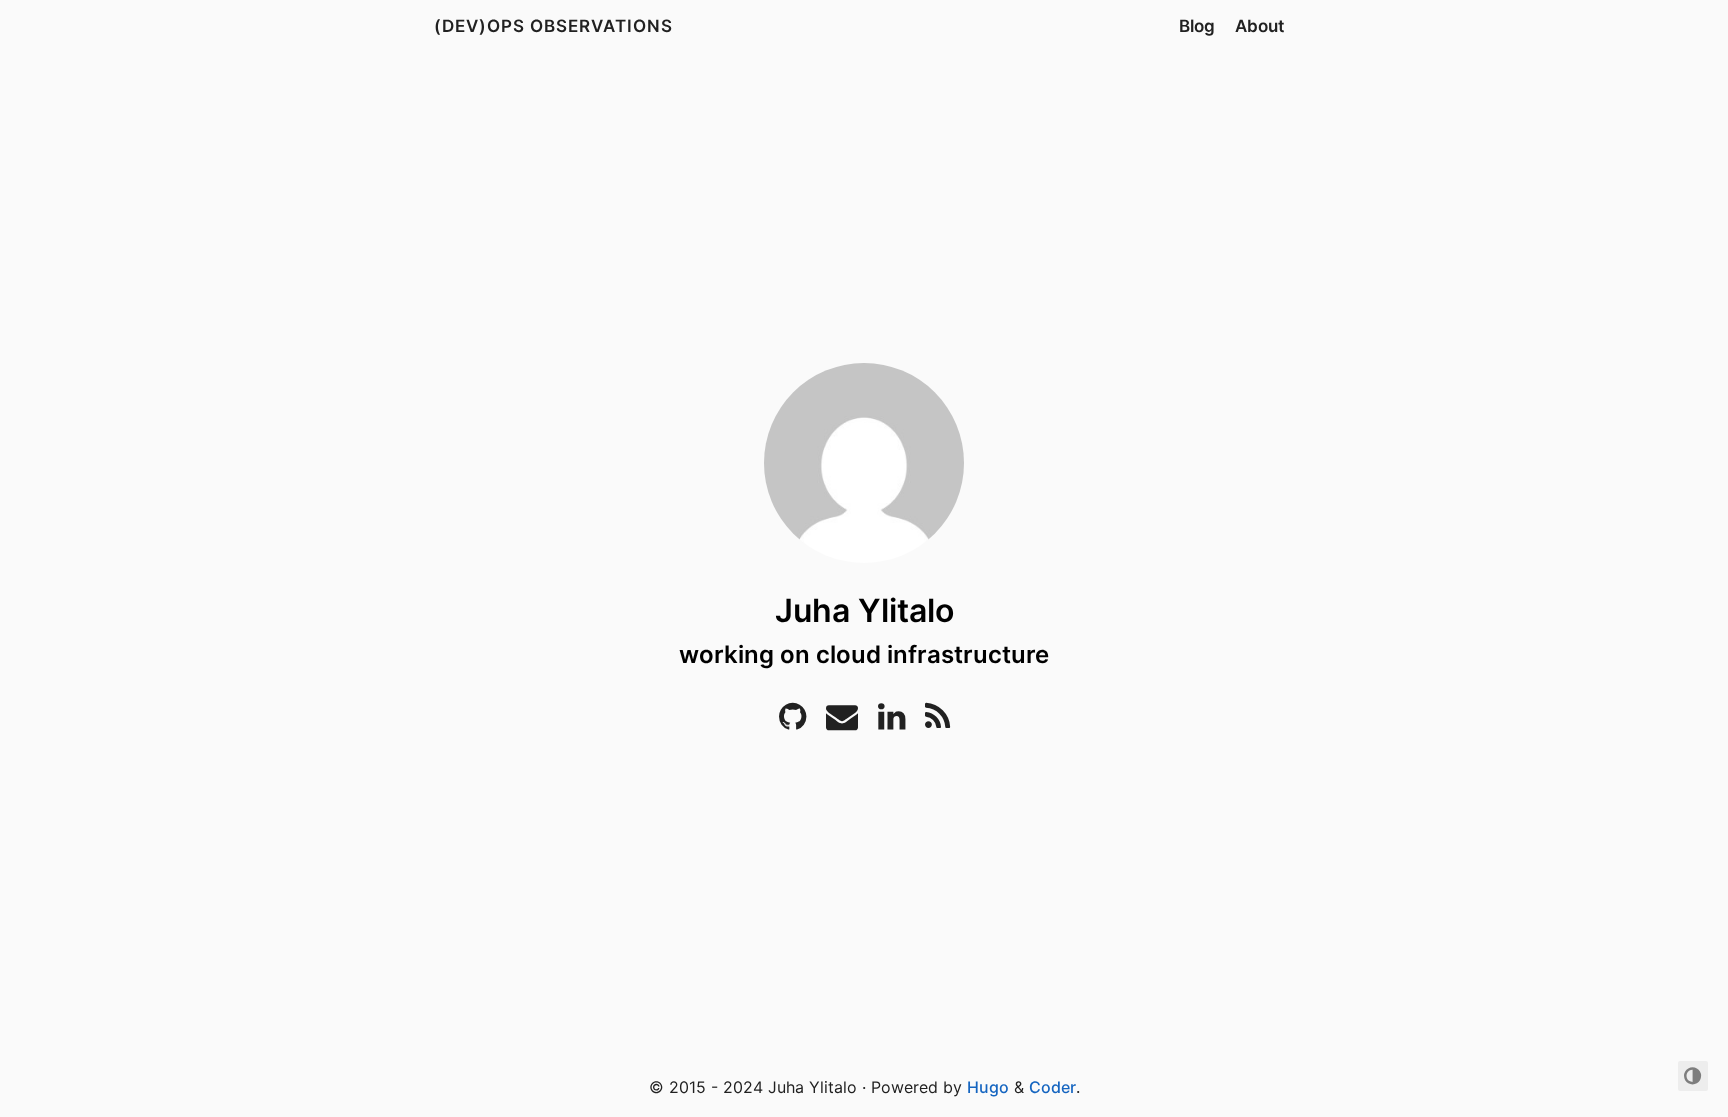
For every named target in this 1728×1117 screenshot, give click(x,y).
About (1259, 26)
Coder (1052, 1087)
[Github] (792, 722)
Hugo (988, 1087)
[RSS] (937, 722)
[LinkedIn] (891, 722)
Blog (1197, 26)
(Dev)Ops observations (553, 26)
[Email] (842, 722)
